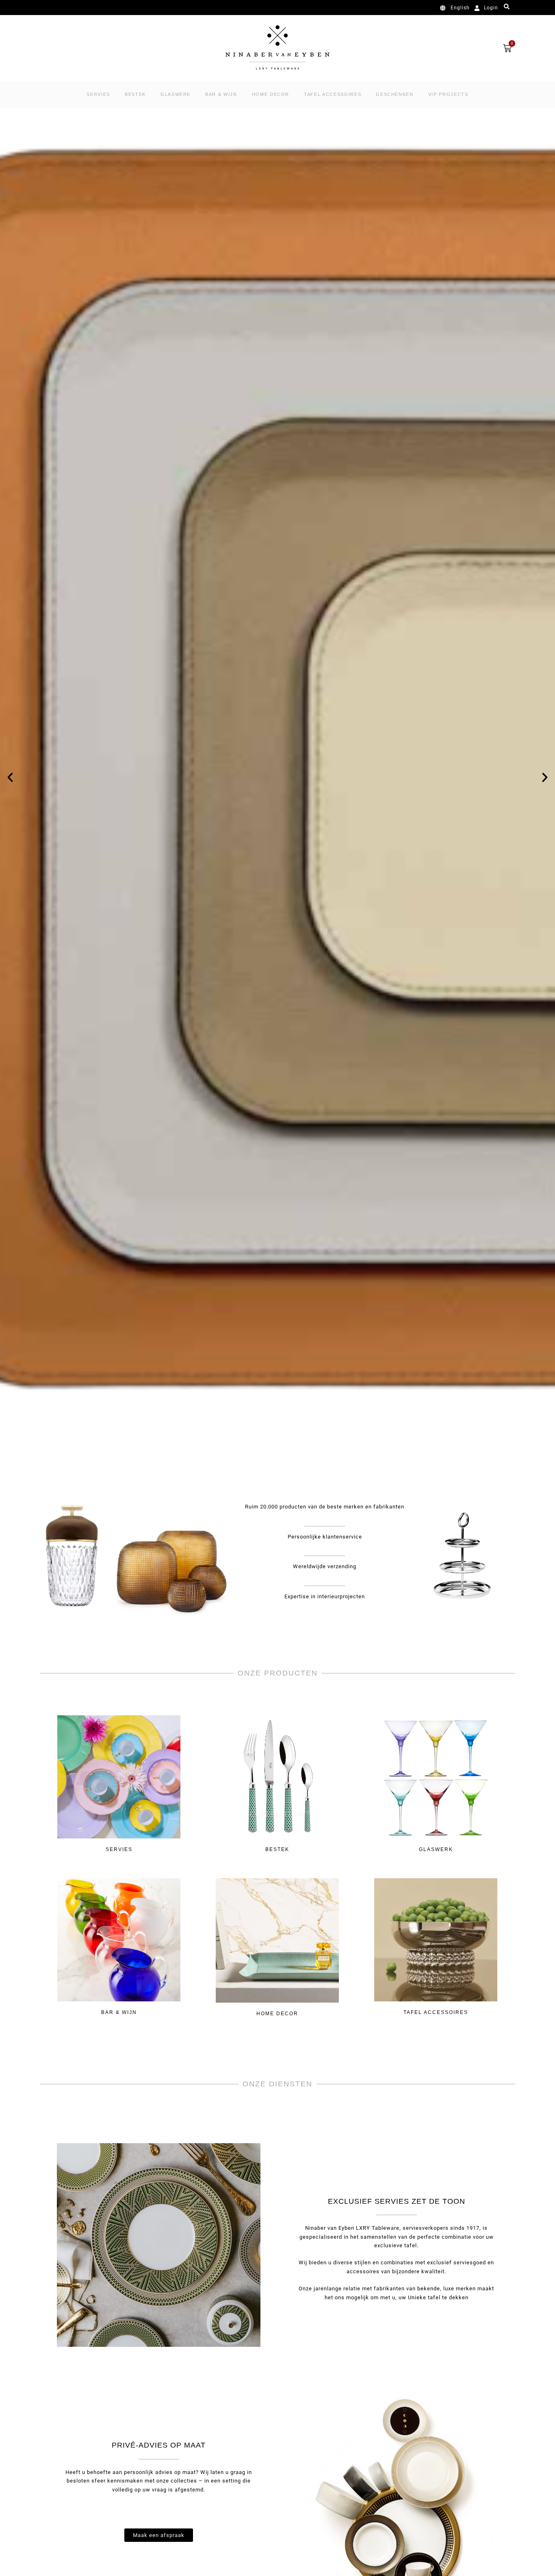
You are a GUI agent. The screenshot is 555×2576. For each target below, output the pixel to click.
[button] (10, 777)
